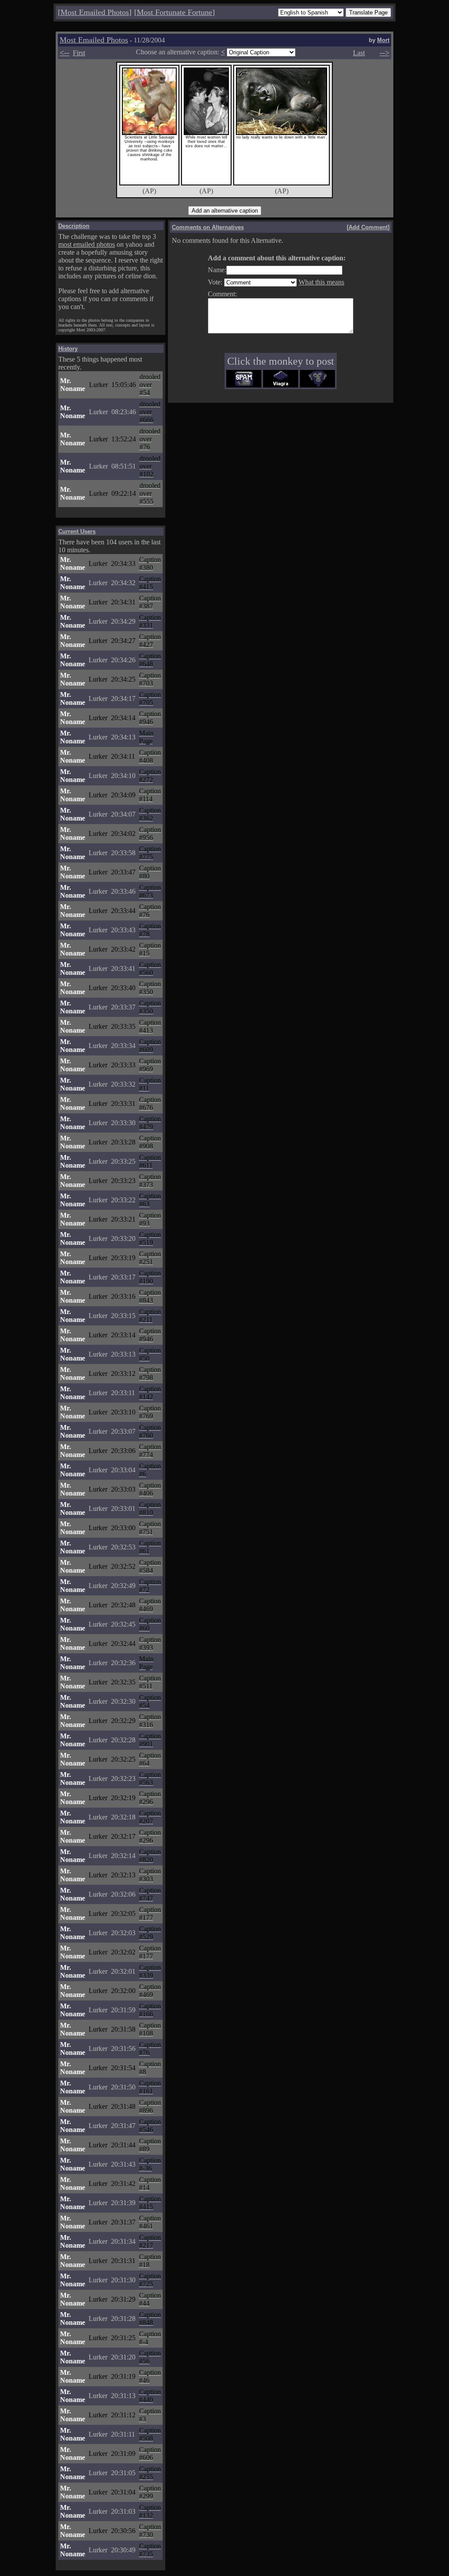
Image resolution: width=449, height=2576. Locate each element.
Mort (383, 40)
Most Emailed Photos (95, 12)
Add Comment (368, 227)
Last (359, 53)
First (79, 53)
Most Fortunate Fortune (175, 12)
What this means (321, 282)
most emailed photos (87, 244)
